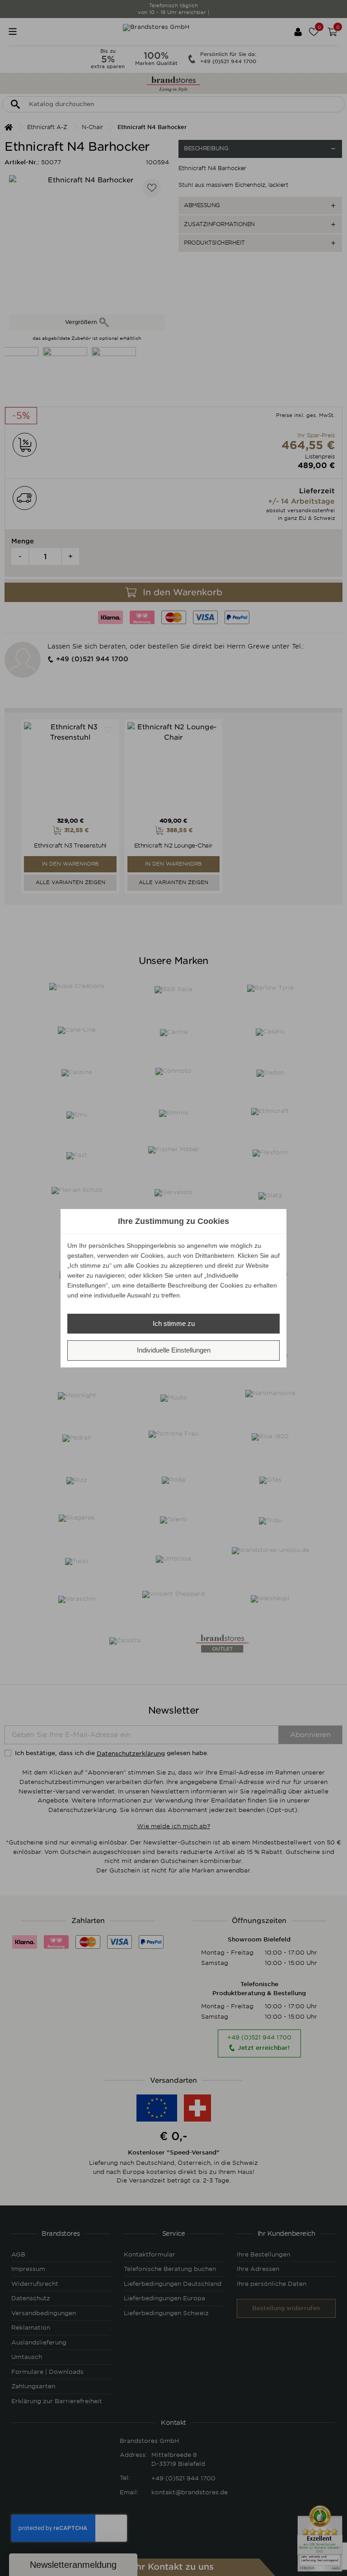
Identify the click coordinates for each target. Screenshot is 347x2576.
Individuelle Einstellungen (174, 1350)
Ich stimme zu (174, 1323)
